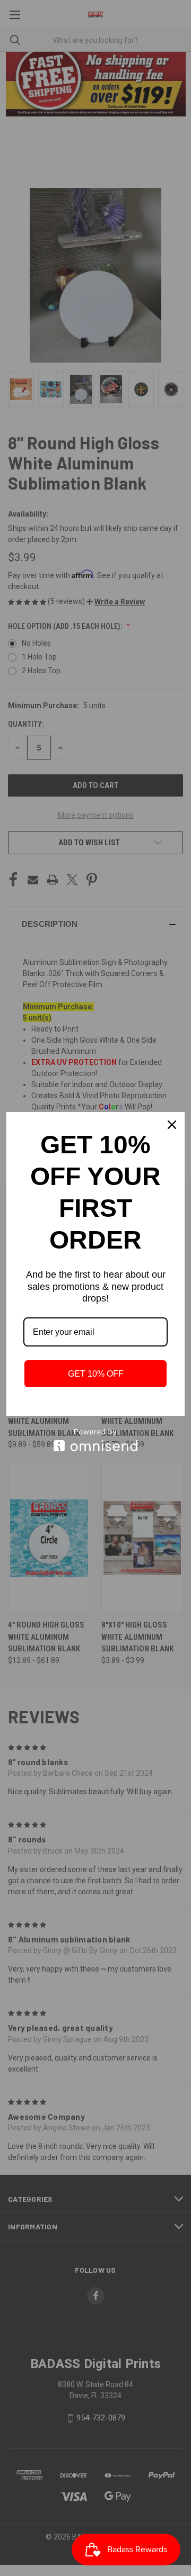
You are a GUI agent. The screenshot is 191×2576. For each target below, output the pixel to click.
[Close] (172, 1125)
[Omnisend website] (95, 1440)
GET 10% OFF (96, 1374)
